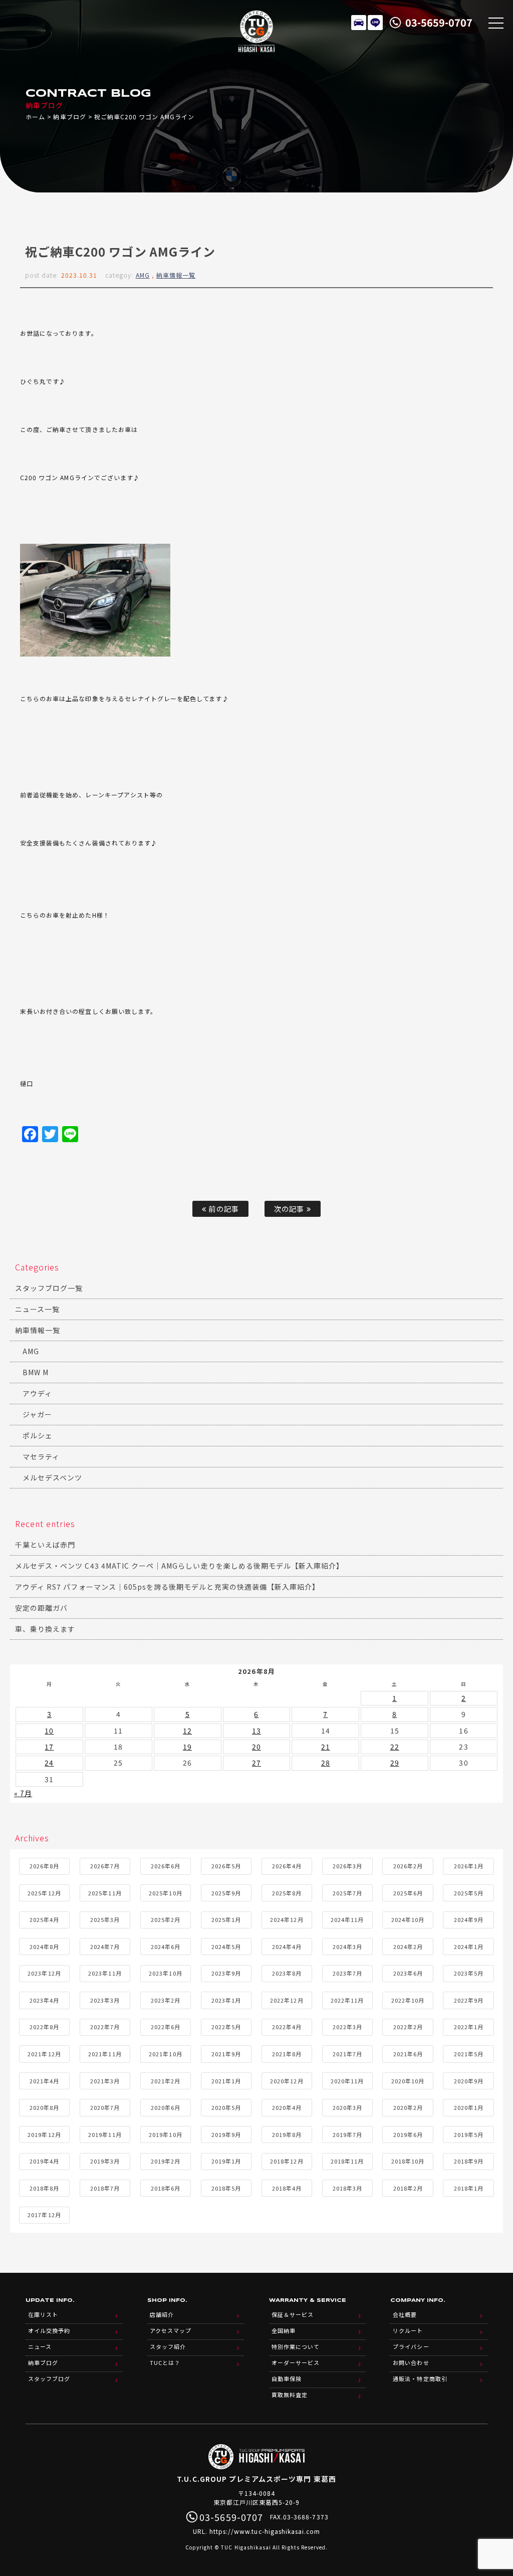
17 (49, 1747)
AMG (143, 275)
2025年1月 (226, 1919)
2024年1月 (469, 1947)
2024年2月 (408, 1947)
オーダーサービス (296, 2363)
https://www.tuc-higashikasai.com (265, 2531)
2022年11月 (347, 2000)
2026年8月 (44, 1866)
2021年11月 (105, 2054)
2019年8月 (287, 2134)
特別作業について (296, 2346)
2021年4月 (44, 2081)
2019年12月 (44, 2134)
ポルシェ (38, 1435)
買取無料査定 (290, 2395)
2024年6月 (166, 1947)
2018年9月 (469, 2161)
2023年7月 (347, 1973)
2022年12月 (287, 2000)
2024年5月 (226, 1947)
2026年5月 (226, 1866)
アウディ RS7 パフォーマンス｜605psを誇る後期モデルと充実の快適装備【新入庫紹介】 (167, 1587)
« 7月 (23, 1793)
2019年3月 (105, 2161)
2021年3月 (105, 2081)
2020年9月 (469, 2081)
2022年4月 (287, 2027)
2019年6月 (408, 2134)
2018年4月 (287, 2188)
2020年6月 (166, 2107)
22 (395, 1747)
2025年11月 (105, 1893)
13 (256, 1731)
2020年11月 (347, 2081)
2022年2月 (408, 2027)
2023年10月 (165, 1973)
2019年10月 (165, 2134)
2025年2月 (166, 1919)
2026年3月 (347, 1866)
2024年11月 (347, 1919)
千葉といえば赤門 (45, 1545)
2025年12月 (44, 1893)
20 (256, 1747)
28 (326, 1763)
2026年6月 (166, 1866)
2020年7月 (105, 2107)
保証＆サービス (293, 2314)
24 (49, 1763)
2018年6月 (166, 2188)
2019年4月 (44, 2161)
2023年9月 (226, 1973)
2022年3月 (347, 2027)
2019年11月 (105, 2134)
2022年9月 (469, 2000)
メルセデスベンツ (52, 1477)
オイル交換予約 (49, 2330)
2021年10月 (165, 2054)
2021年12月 (44, 2054)
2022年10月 (408, 2000)
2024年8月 (44, 1947)
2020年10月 (408, 2081)
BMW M (36, 1372)
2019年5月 (469, 2134)
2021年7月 (347, 2054)
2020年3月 (347, 2107)
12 (187, 1731)
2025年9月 (226, 1893)
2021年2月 (166, 2081)
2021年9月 (226, 2054)
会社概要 (405, 2314)
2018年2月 (408, 2188)
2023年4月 (44, 2000)
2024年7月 (105, 1947)
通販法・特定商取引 (420, 2379)
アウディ (37, 1393)
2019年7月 (347, 2134)
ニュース (40, 2346)
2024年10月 (408, 1919)
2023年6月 (408, 1973)
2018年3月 (347, 2188)
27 (256, 1763)
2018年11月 (347, 2161)
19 (187, 1747)
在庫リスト (359, 23)
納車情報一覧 (176, 275)
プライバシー (411, 2346)
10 (49, 1731)
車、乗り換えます (45, 1629)
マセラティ (41, 1456)
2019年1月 (226, 2161)
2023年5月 (469, 1973)
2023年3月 (105, 2000)
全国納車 (284, 2330)
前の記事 (222, 1209)
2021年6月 (408, 2054)
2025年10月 (165, 1893)
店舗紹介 (162, 2314)
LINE (375, 23)
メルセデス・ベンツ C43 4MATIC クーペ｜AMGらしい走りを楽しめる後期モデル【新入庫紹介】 (180, 1566)
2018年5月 (226, 2188)
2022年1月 (469, 2027)
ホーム (35, 117)
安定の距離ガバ (41, 1608)
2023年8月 (287, 1973)
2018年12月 (287, 2161)
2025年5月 (469, 1893)
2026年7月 (105, 1866)
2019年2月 (166, 2161)
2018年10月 (408, 2161)
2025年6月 (408, 1893)
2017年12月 (44, 2215)
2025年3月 (105, 1919)
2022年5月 (226, 2027)
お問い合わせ (411, 2363)
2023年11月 (105, 1973)
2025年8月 (287, 1893)
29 (395, 1763)
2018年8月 (44, 2188)
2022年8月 (44, 2027)
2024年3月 (347, 1947)
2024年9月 (469, 1919)
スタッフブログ (49, 2379)
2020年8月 (44, 2107)
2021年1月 (226, 2081)
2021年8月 (287, 2054)
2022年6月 (166, 2027)
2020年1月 (469, 2107)
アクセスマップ (171, 2330)
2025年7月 (347, 1893)
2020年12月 (287, 2081)
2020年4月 (287, 2107)
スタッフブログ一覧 (49, 1288)
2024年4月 (287, 1947)
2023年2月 (166, 2000)
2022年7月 (105, 2027)
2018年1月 (469, 2188)
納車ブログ (69, 117)
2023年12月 (44, 1973)
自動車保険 (287, 2379)
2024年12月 (287, 1919)
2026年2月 (408, 1866)
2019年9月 (226, 2134)
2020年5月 (226, 2107)
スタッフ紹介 (168, 2346)
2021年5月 (469, 2054)
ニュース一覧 (37, 1309)
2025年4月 (44, 1919)
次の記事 (290, 1209)
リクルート (408, 2330)
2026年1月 (469, 1866)
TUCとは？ (165, 2363)
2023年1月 (226, 2000)
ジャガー (37, 1414)
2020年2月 (408, 2107)
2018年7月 (105, 2188)
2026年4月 (287, 1866)
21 (326, 1747)
